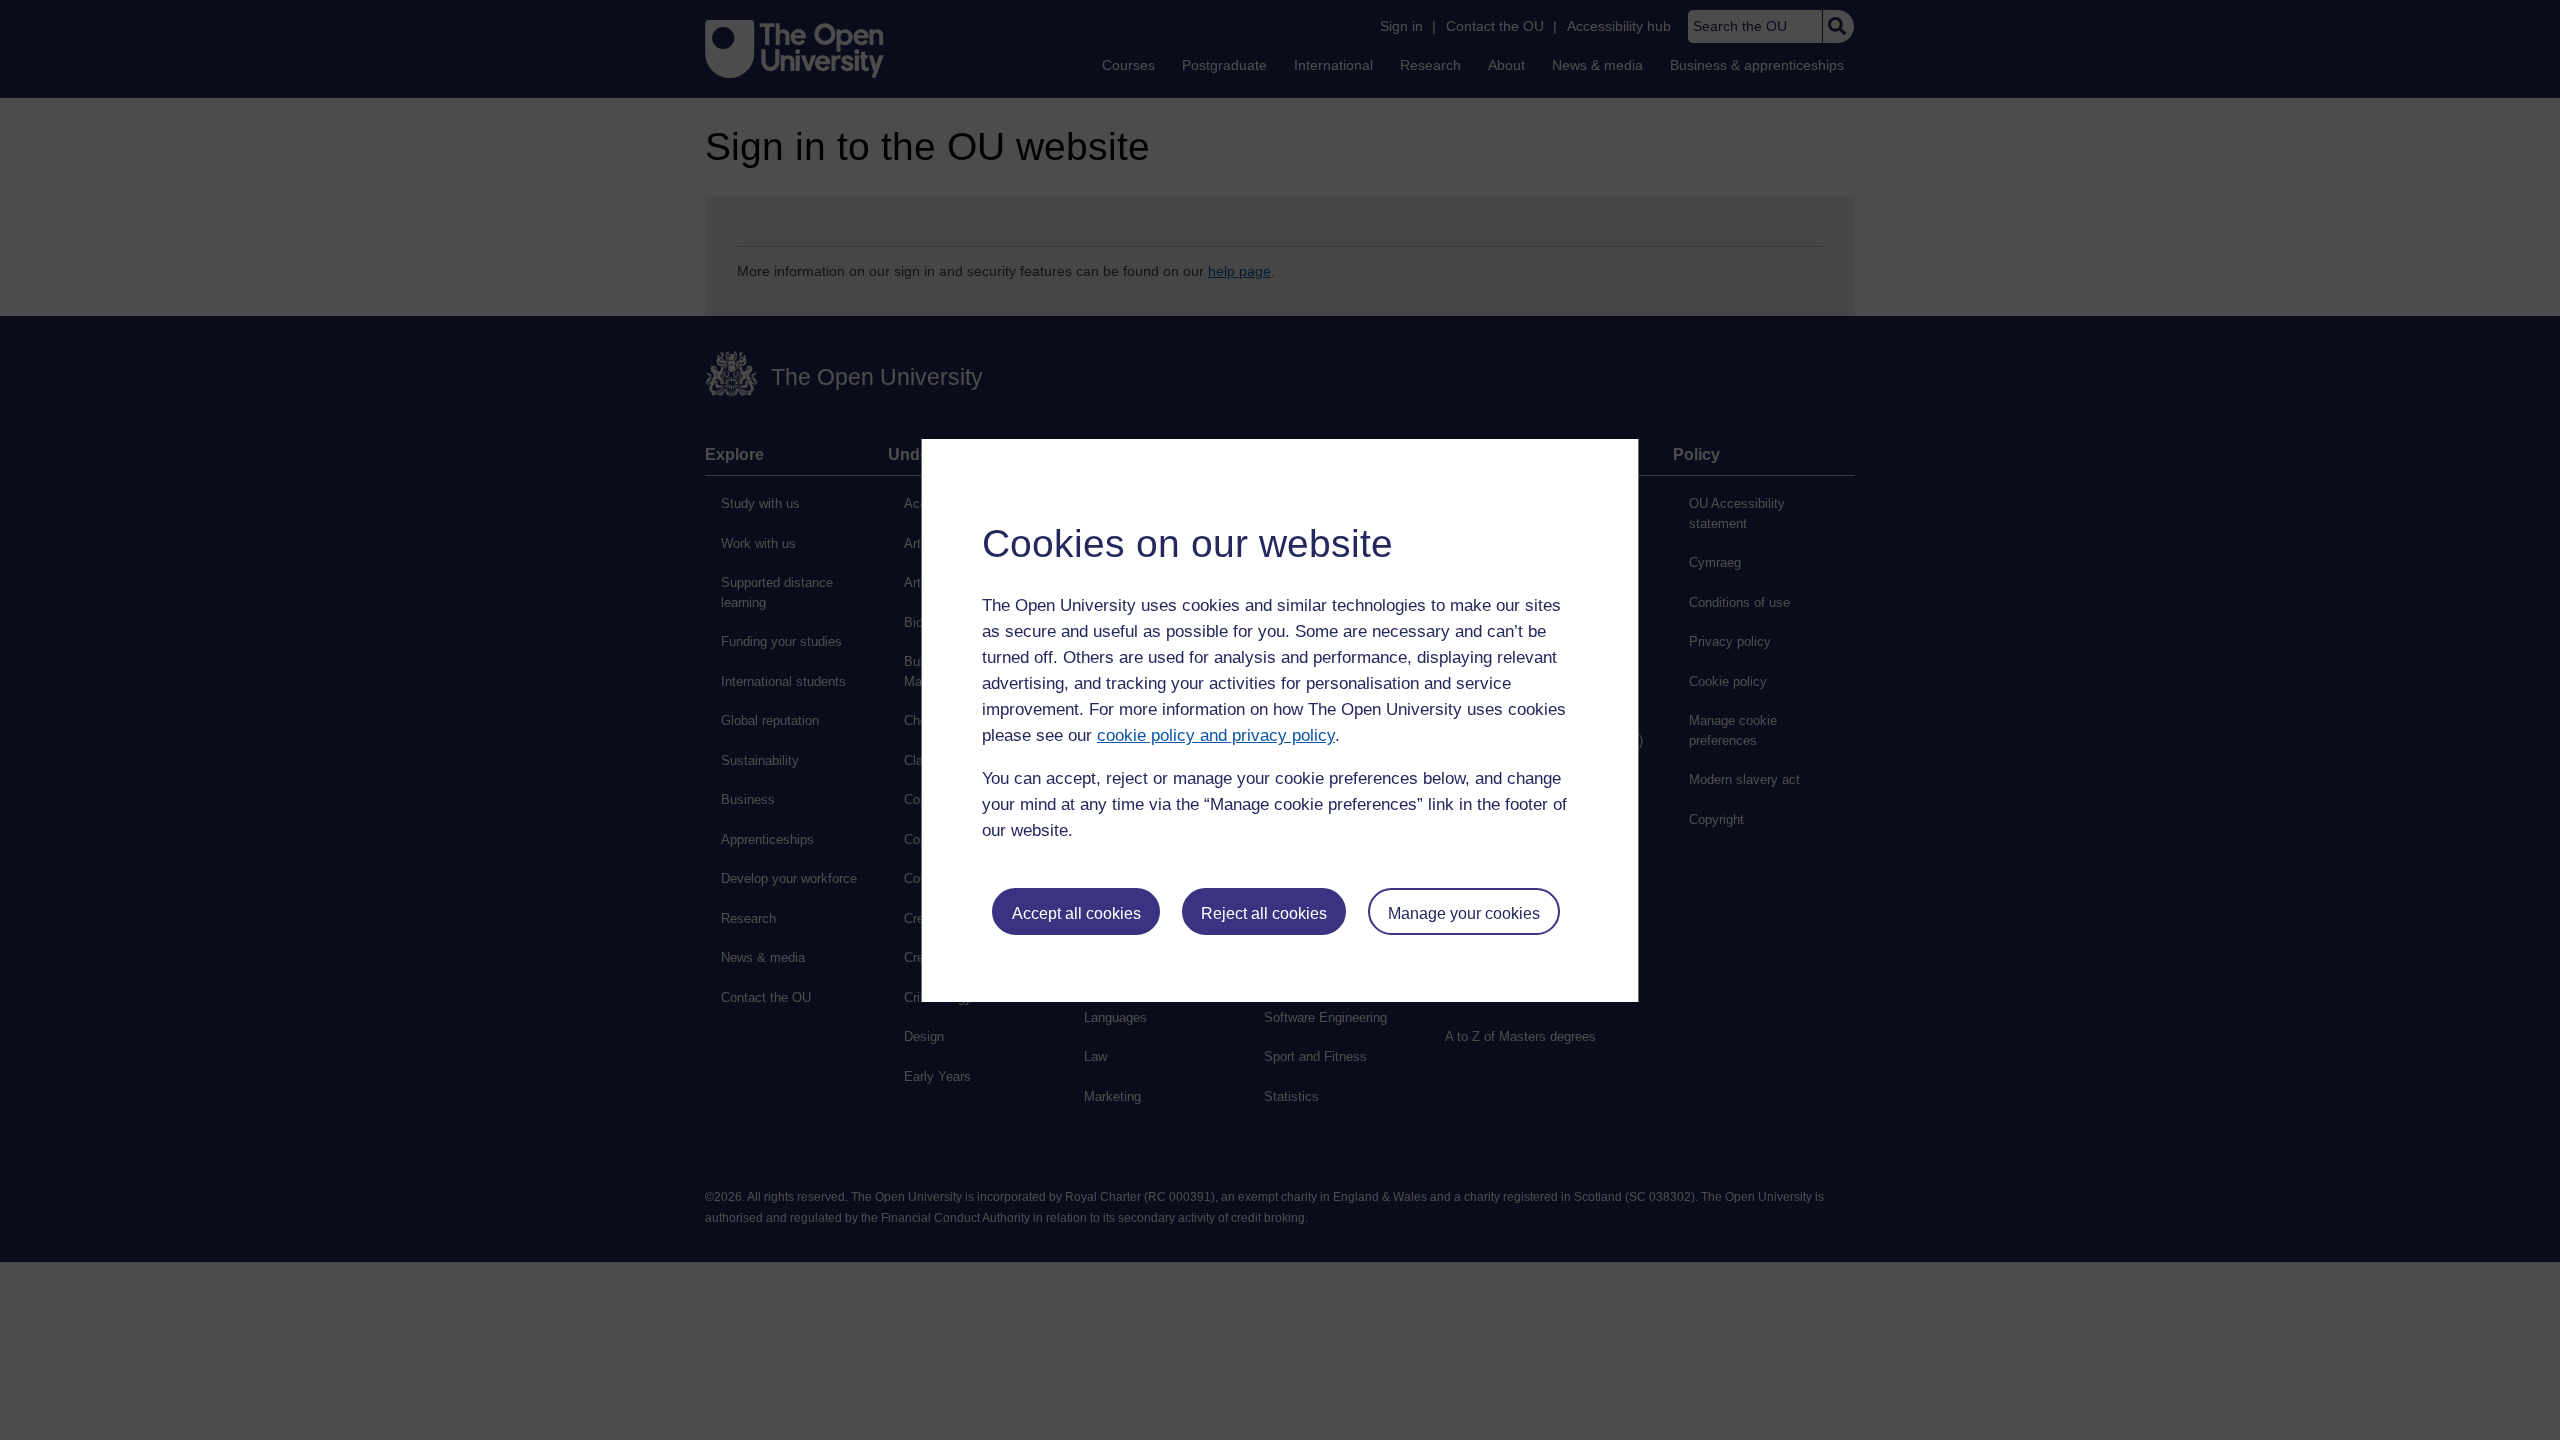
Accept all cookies (1076, 913)
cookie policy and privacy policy (1216, 735)
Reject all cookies (1264, 913)
